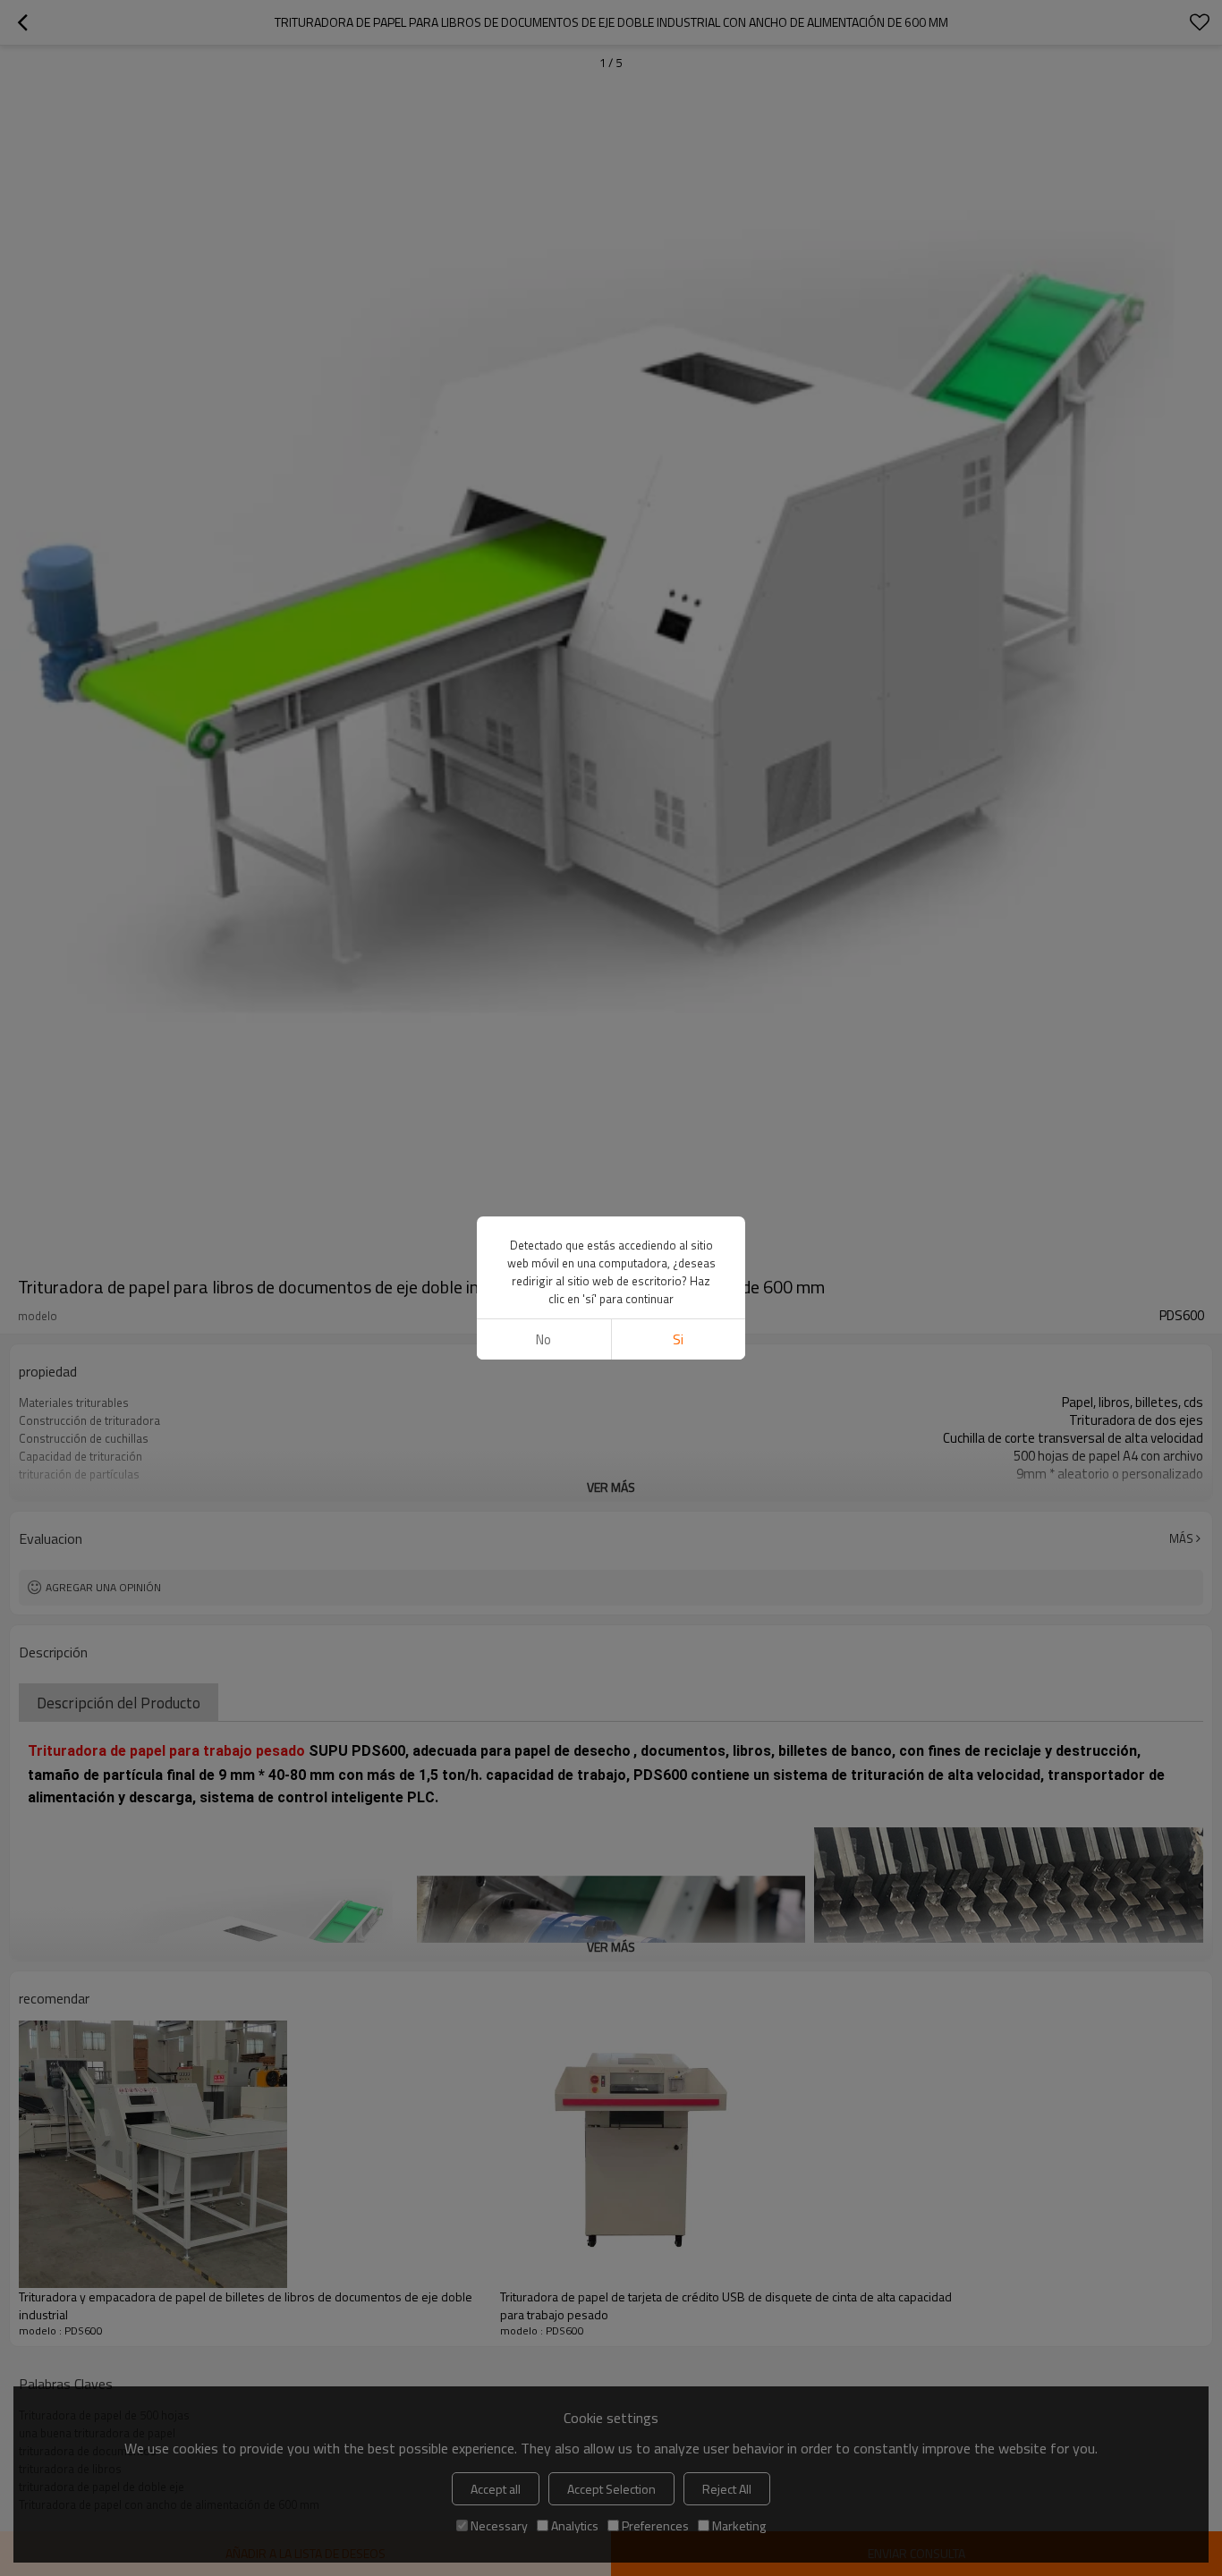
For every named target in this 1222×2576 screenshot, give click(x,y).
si (678, 1339)
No (543, 1339)
